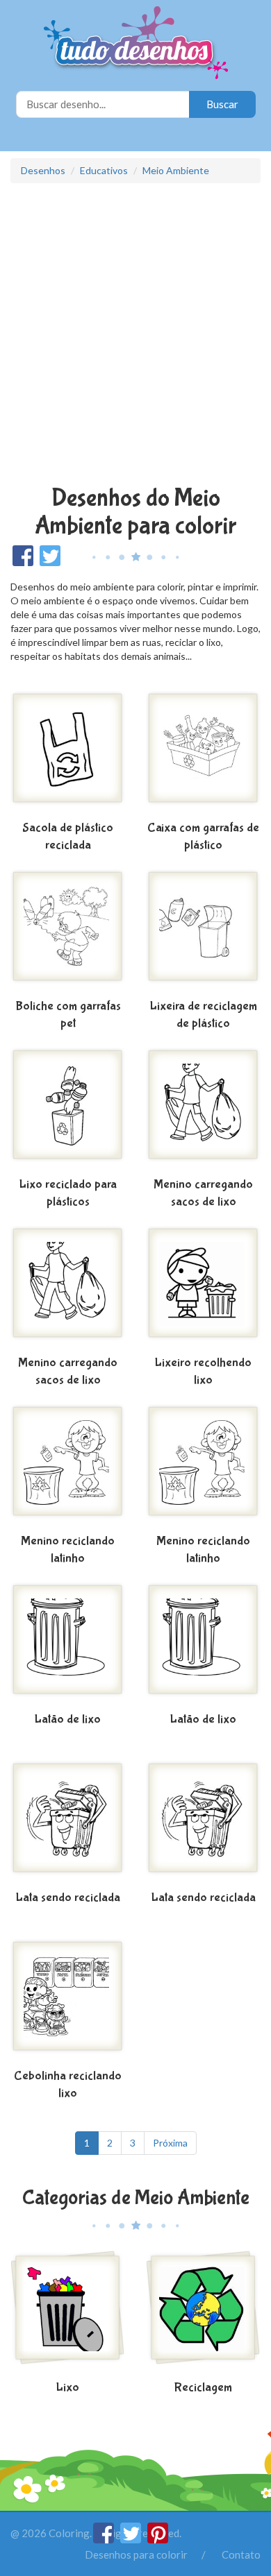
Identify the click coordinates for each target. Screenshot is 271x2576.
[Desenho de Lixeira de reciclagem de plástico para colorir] (203, 932)
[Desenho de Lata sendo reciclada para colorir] (68, 1823)
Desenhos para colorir (136, 2554)
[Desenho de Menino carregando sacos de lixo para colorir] (203, 1110)
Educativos (104, 170)
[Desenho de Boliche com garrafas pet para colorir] (68, 932)
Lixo (68, 2388)
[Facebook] (105, 2539)
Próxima (170, 2143)
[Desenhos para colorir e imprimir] (136, 44)
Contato (241, 2554)
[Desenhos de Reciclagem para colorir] (203, 2313)
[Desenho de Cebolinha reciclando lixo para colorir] (68, 2002)
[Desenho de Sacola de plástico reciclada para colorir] (68, 753)
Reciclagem (203, 2388)
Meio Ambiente (176, 170)
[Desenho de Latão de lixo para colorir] (68, 1645)
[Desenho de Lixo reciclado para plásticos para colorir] (68, 1110)
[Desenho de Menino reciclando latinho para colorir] (68, 1467)
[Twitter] (132, 2539)
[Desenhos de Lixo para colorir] (68, 2313)
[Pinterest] (158, 2539)
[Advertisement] (135, 336)
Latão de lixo (68, 1720)
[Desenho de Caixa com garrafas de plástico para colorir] (203, 753)
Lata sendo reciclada (68, 1898)
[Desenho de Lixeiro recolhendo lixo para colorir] (203, 1288)
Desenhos (43, 170)
